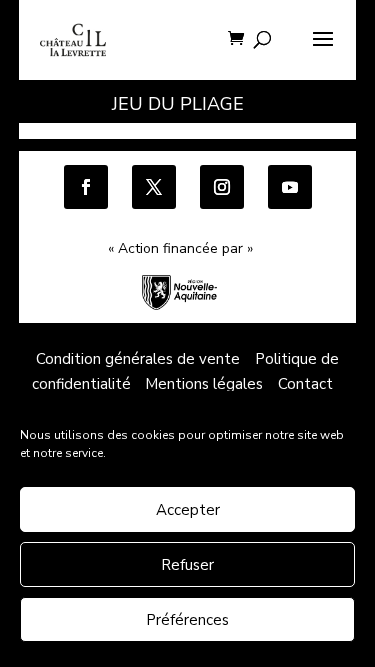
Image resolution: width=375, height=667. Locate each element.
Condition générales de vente (138, 359)
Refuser (187, 565)
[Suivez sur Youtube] (290, 187)
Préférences (187, 620)
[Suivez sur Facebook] (86, 187)
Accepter (188, 510)
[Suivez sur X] (154, 187)
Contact (305, 384)
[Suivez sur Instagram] (222, 187)
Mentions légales (204, 384)
